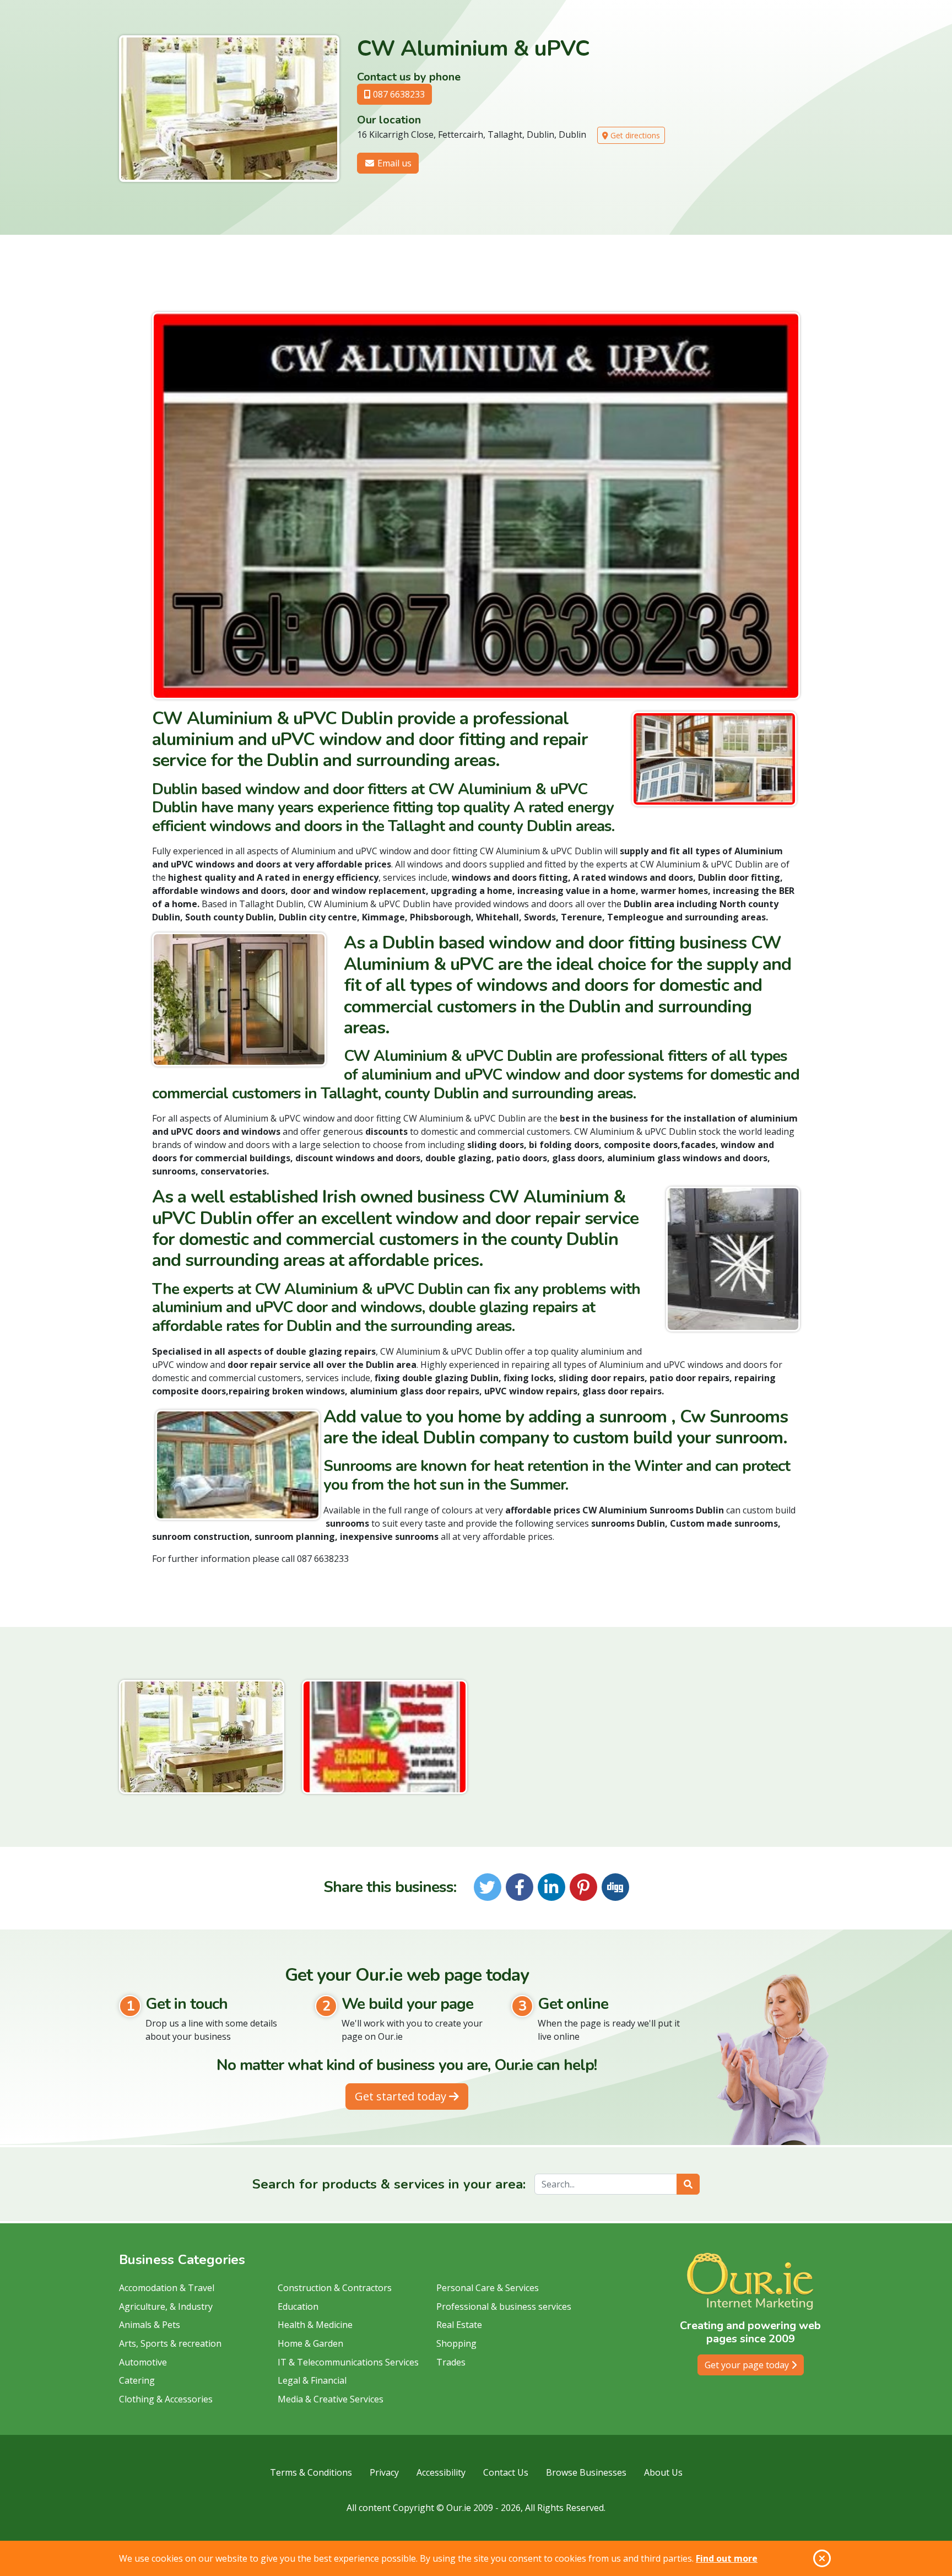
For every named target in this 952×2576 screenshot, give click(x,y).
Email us (393, 163)
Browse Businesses (586, 2472)
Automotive (143, 2362)
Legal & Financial (312, 2380)
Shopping (456, 2343)
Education (298, 2306)
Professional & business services (504, 2306)
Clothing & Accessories (166, 2399)
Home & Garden (310, 2343)
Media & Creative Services (331, 2399)
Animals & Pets (150, 2325)
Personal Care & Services (488, 2288)
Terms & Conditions (311, 2472)
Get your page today (748, 2365)
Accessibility (441, 2472)
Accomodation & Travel (167, 2288)
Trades (451, 2362)
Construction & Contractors (335, 2288)
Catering (137, 2380)
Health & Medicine (315, 2325)
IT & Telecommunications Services (348, 2362)
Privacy (384, 2472)
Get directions (634, 135)
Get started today (402, 2096)
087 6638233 (398, 94)
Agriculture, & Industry (166, 2306)
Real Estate (459, 2325)
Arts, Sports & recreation (170, 2343)
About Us (663, 2472)
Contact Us (506, 2472)
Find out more (727, 2558)
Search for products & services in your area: (389, 2184)
